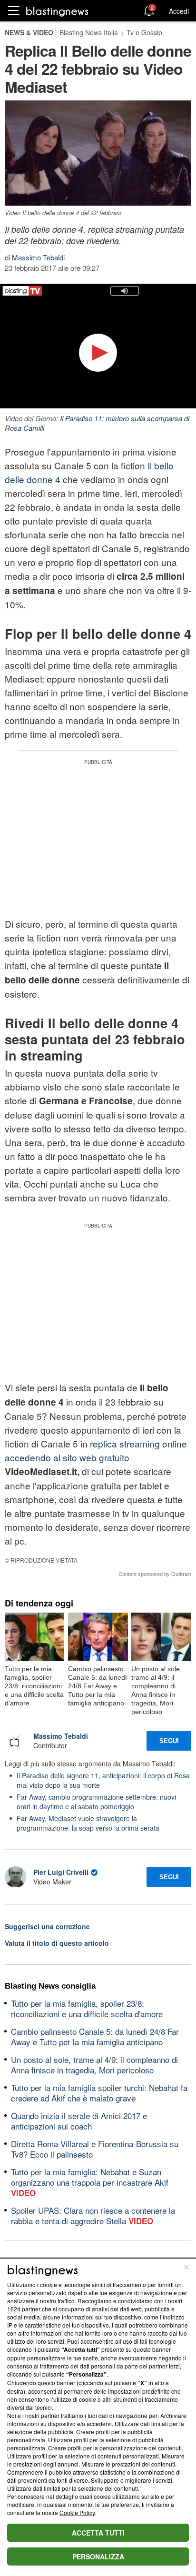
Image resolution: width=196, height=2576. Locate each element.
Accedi (179, 11)
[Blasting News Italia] (57, 11)
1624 (14, 2309)
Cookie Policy (77, 2512)
